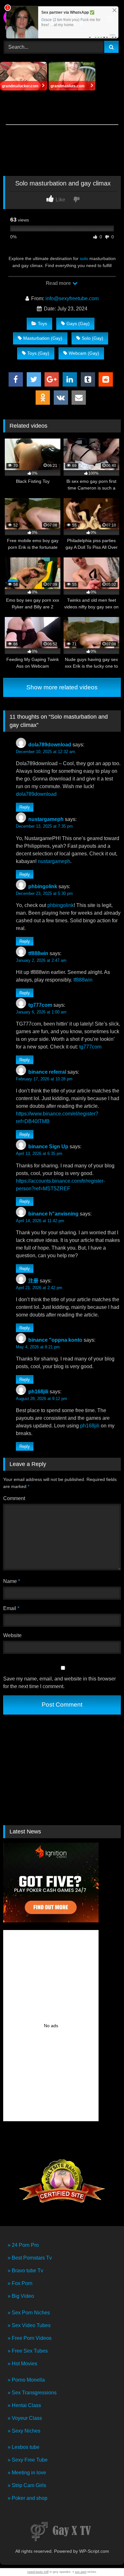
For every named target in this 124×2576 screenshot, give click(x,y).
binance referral (47, 1072)
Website (12, 1635)
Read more (59, 283)
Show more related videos (62, 687)
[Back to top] (104, 2557)
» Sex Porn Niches (29, 2313)
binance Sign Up (48, 1147)
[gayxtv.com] (62, 2532)
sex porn (81, 2572)
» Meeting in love (27, 2473)
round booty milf (38, 2572)
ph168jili (38, 1392)
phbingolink (43, 886)
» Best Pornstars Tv (30, 2258)
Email (11, 1608)
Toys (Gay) (38, 353)
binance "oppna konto (55, 1340)
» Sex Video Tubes (29, 2325)
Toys (42, 323)
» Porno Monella (26, 2380)
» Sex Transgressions (32, 2393)
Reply (25, 807)
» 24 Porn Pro (23, 2245)
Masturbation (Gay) (43, 338)
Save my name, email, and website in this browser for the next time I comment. (59, 1683)
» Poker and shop (28, 2498)
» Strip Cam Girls (27, 2485)
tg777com (40, 1005)
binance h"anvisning (53, 1214)
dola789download (50, 745)
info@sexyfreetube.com (72, 298)
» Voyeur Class (25, 2418)
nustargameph (46, 819)
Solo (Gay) (93, 338)
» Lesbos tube (24, 2447)
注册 (33, 1281)
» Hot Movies (22, 2364)
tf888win (38, 953)
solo (84, 258)
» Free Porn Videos (30, 2338)
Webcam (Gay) (84, 353)
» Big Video (21, 2296)
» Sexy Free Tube (28, 2460)
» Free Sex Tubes (28, 2351)
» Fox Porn (20, 2283)
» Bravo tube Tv (25, 2271)
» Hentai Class (24, 2405)
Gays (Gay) (78, 323)
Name (12, 1581)
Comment (14, 1498)
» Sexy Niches (24, 2431)
